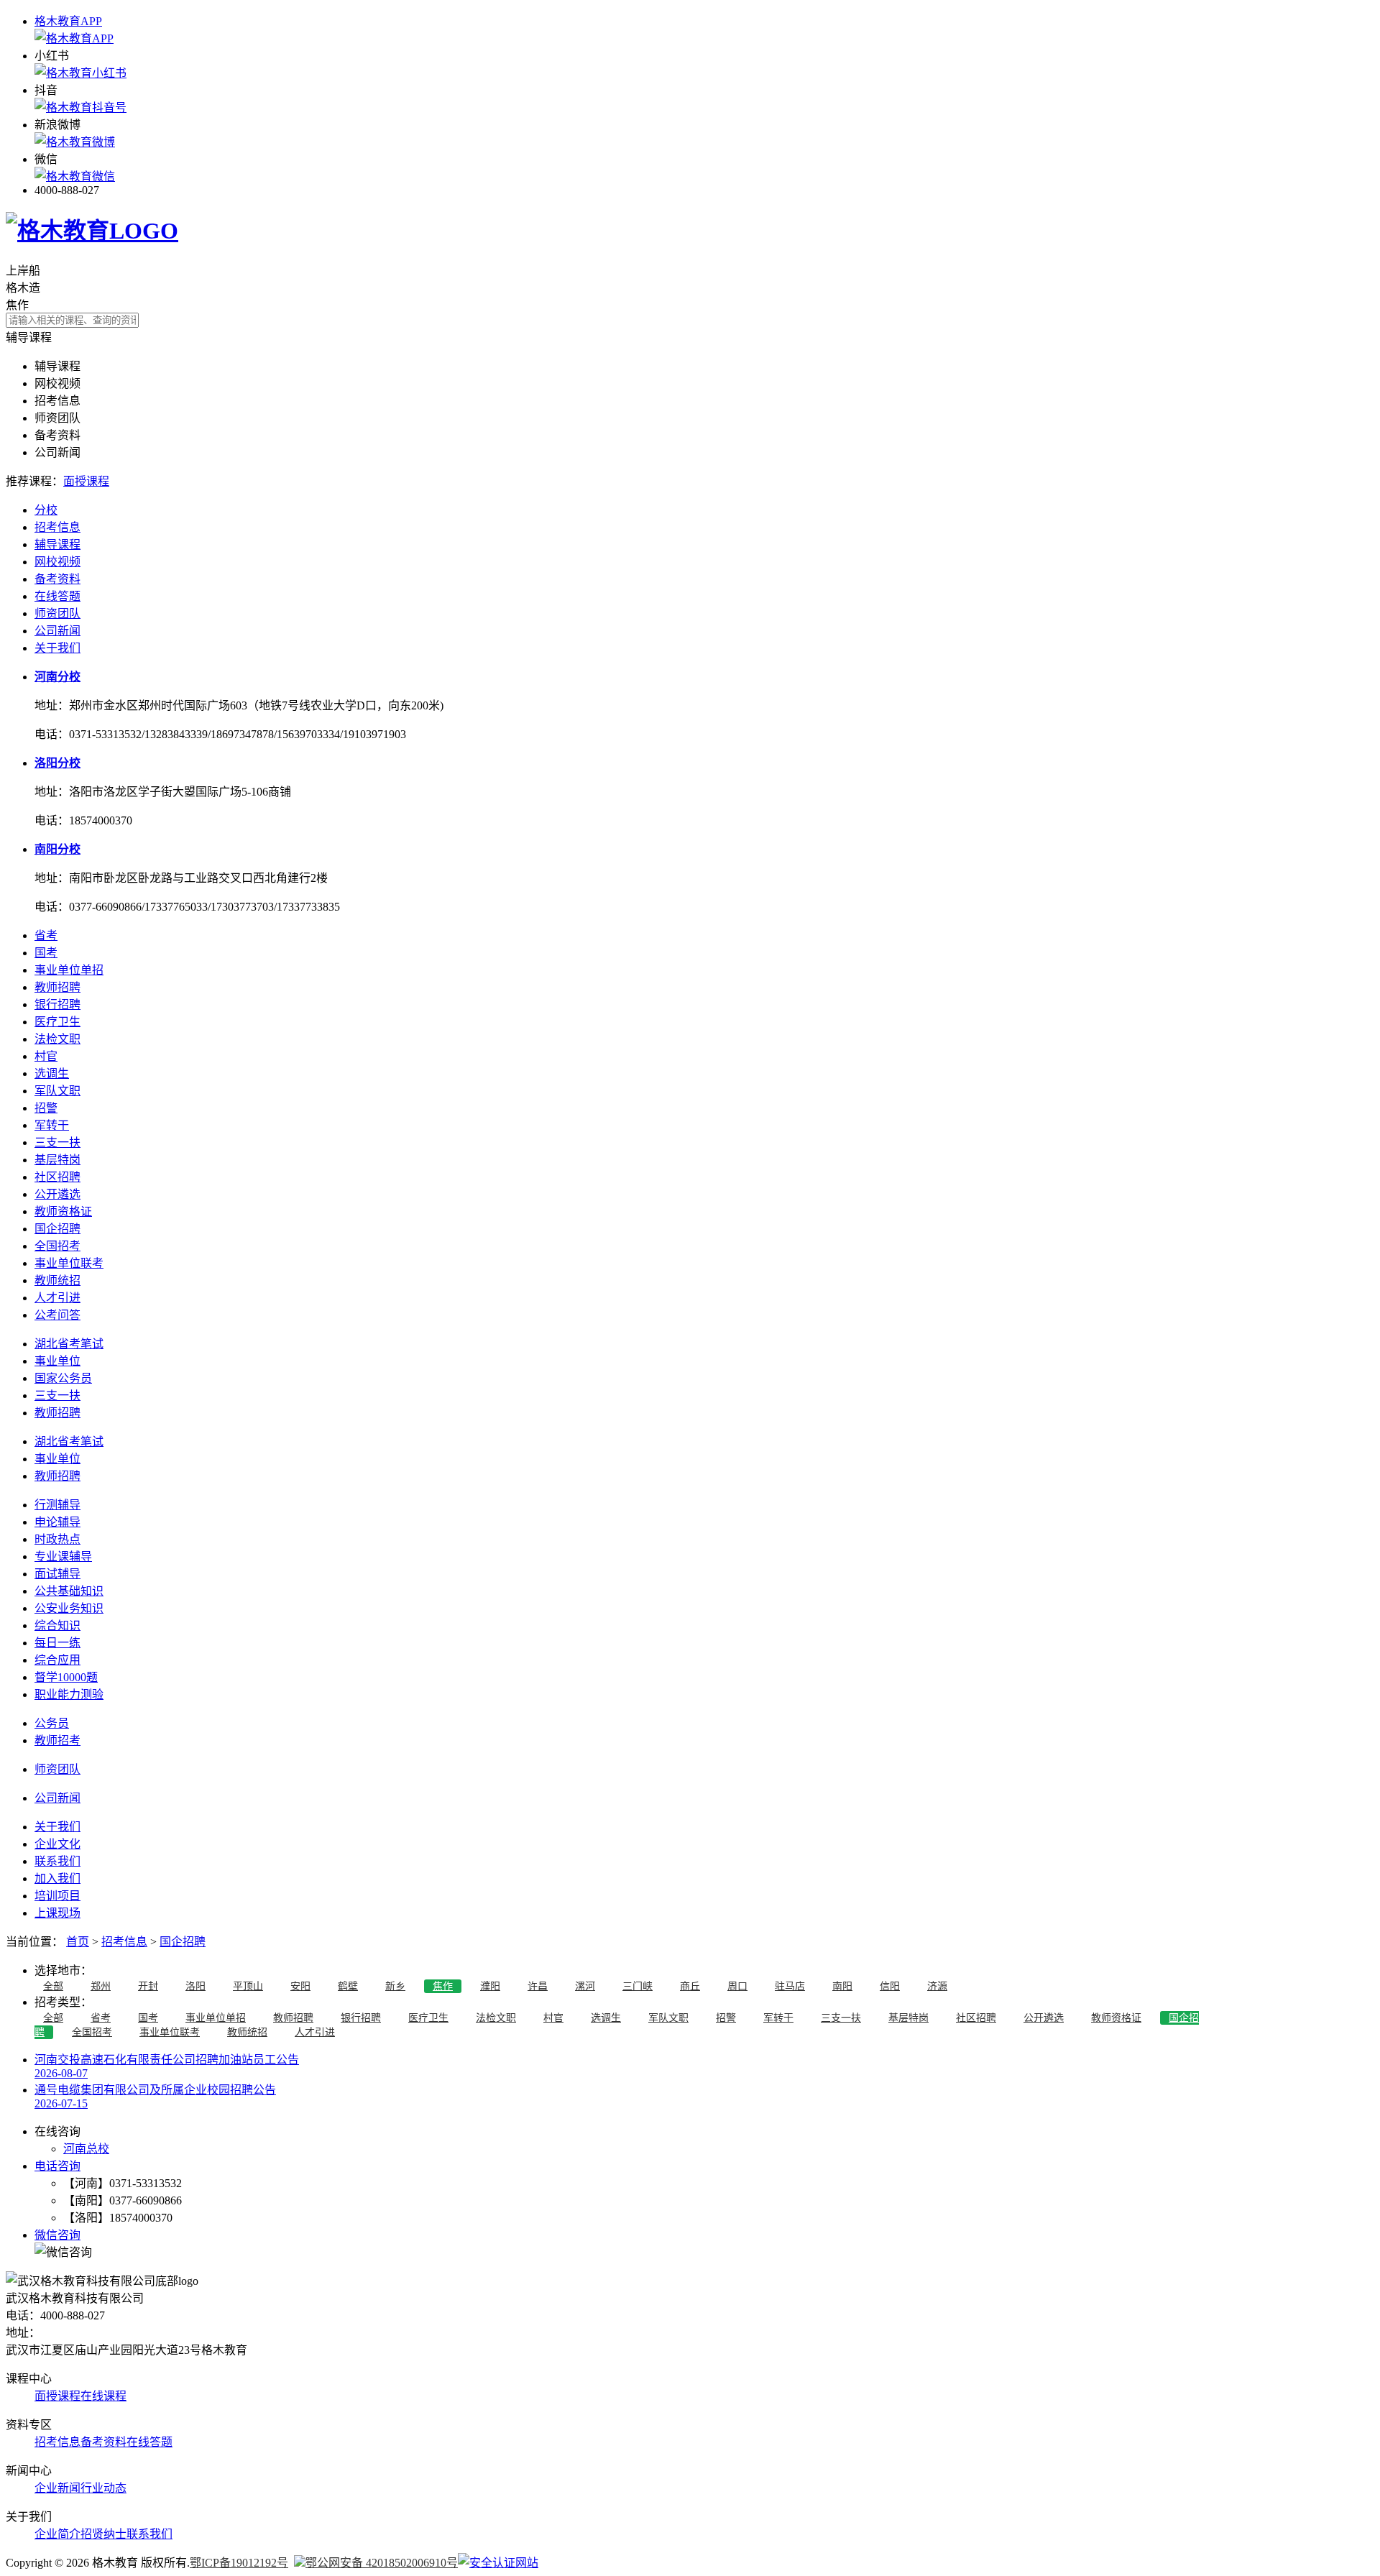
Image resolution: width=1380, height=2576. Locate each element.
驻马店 (790, 1986)
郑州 (101, 1986)
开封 (148, 1986)
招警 (46, 1108)
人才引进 (57, 1298)
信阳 (890, 1986)
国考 (46, 953)
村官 (46, 1056)
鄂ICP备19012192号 (239, 2563)
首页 (78, 1942)
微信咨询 (57, 2235)
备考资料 (57, 579)
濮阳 (490, 1986)
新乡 (395, 1986)
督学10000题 (66, 1677)
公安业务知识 (69, 1608)
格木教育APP (68, 21)
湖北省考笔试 (69, 1344)
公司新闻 (57, 631)
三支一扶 (57, 1142)
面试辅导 (57, 1574)
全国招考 (57, 1246)
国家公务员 (63, 1378)
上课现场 (57, 1913)
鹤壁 (348, 1986)
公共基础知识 (69, 1591)
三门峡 (638, 1986)
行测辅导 (57, 1505)
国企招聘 (57, 1229)
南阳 (842, 1986)
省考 (46, 935)
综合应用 (57, 1660)
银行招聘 (57, 1004)
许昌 (538, 1986)
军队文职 (57, 1091)
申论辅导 (57, 1522)
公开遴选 (57, 1194)
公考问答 (57, 1315)
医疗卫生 (57, 1022)
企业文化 (57, 1844)
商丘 (690, 1986)
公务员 (52, 1723)
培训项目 (57, 1896)
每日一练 (57, 1643)
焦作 (443, 1986)
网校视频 (57, 562)
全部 (53, 1986)
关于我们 (57, 648)
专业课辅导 (63, 1556)
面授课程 (86, 481)
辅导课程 (57, 544)
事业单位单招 (69, 970)
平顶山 (248, 1986)
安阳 (300, 1986)
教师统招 (57, 1280)
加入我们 (57, 1878)
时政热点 (57, 1539)
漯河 (585, 1986)
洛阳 (195, 1986)
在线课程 (103, 2396)
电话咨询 (57, 2166)
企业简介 (57, 2534)
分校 (46, 510)
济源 (937, 1986)
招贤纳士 (103, 2534)
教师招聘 (57, 987)
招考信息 (57, 527)
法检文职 (57, 1039)
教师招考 (57, 1740)
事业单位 (57, 1361)
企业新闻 (57, 2488)
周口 (737, 1986)
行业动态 (103, 2488)
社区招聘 (57, 1177)
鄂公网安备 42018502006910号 (382, 2563)
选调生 (52, 1073)
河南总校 (86, 2149)
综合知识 (57, 1625)
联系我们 (57, 1861)
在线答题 (57, 596)
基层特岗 (57, 1160)
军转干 (52, 1125)
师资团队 (57, 613)
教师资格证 (63, 1211)
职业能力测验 (69, 1694)
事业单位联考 (69, 1263)
